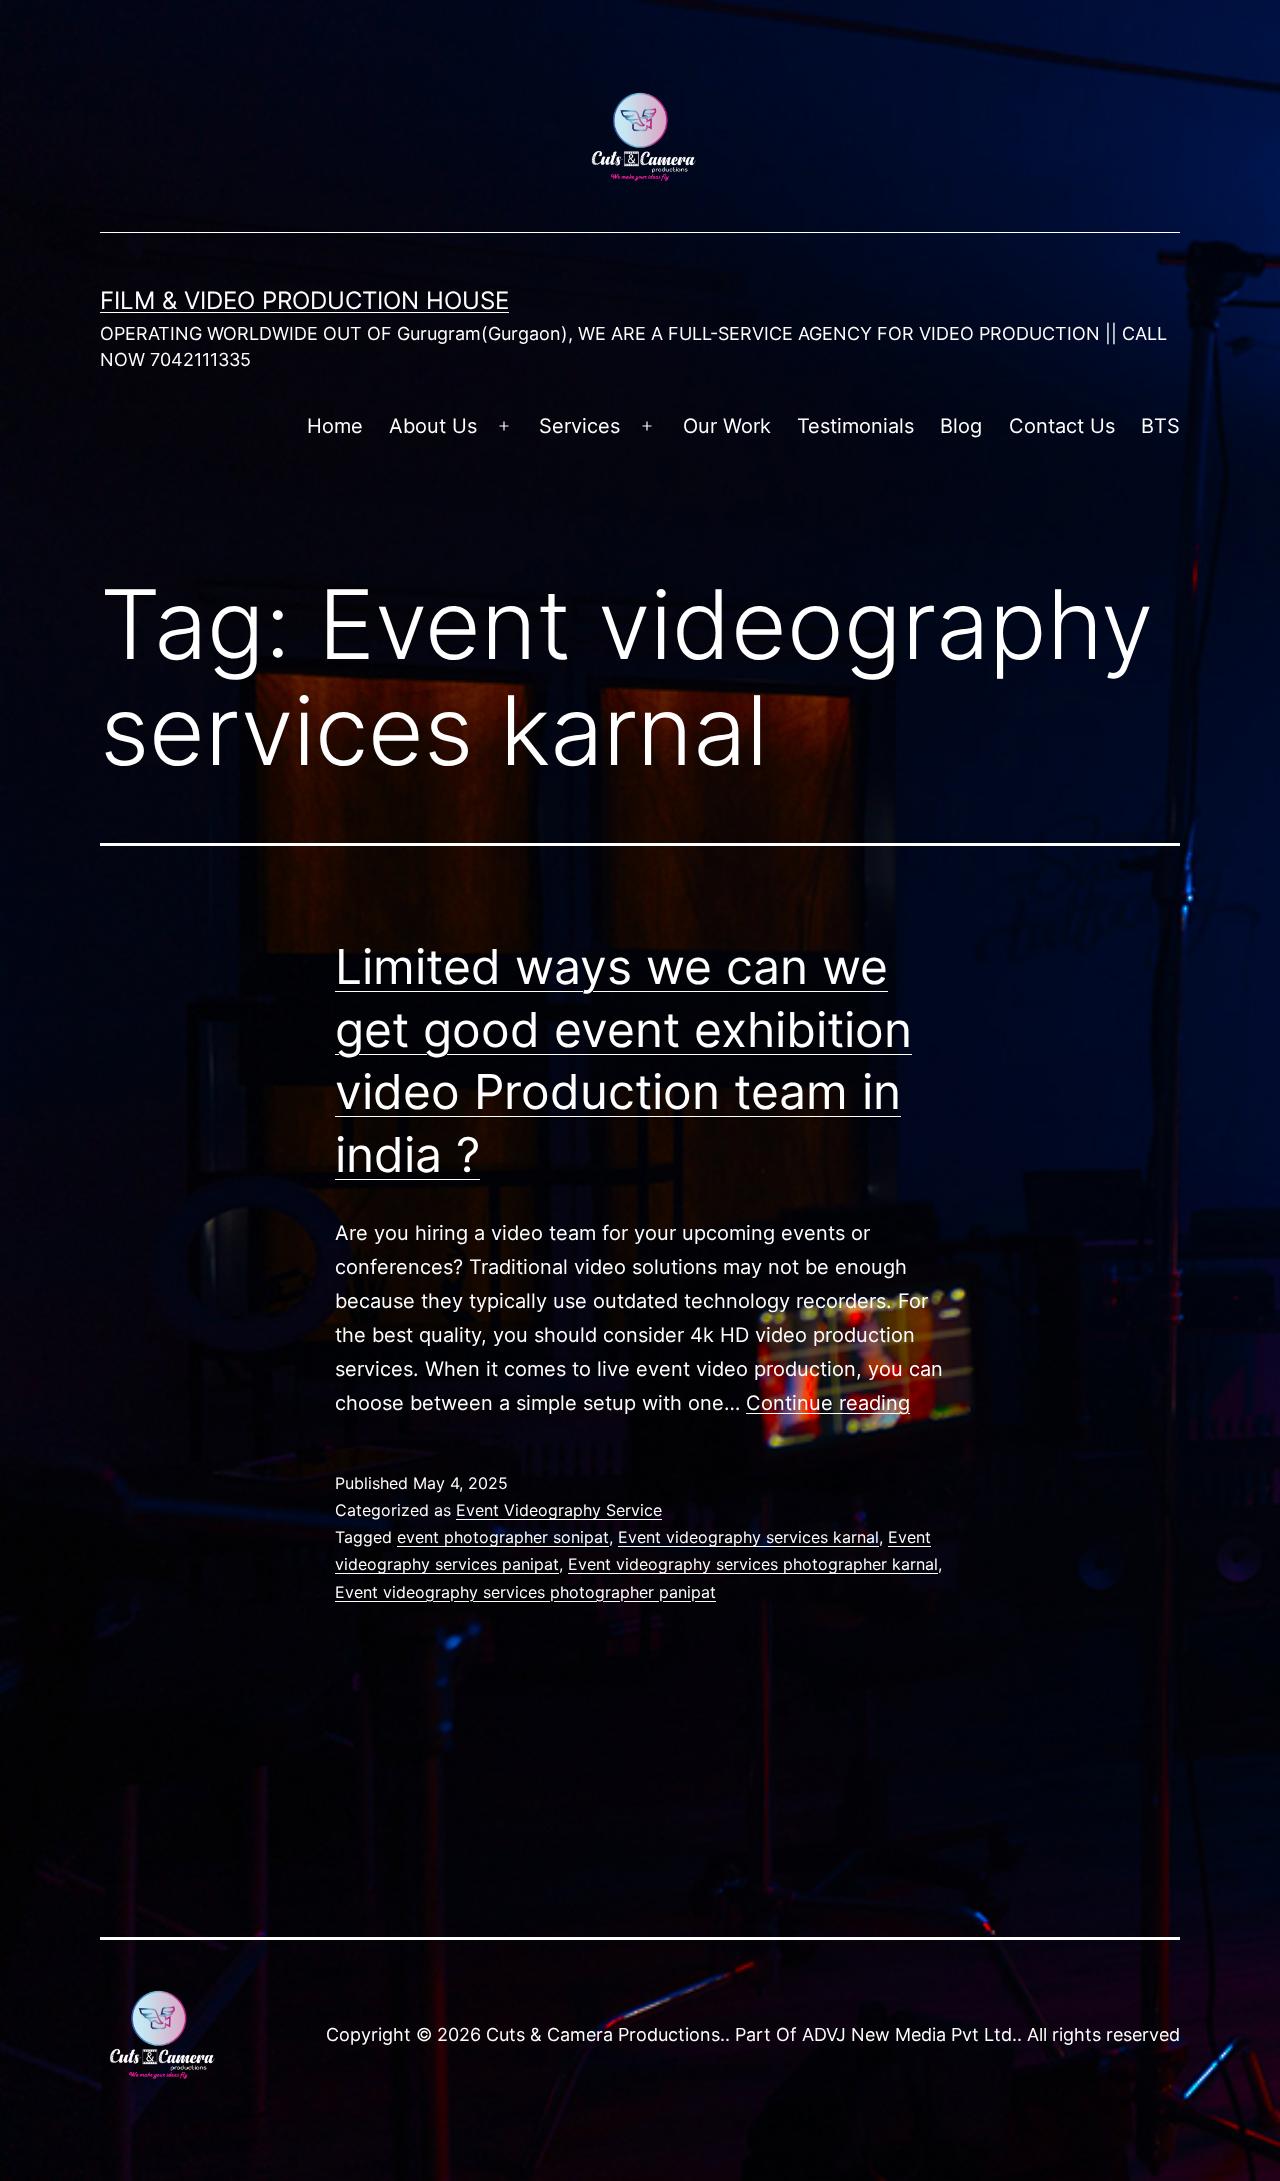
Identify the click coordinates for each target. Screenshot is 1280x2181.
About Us (433, 426)
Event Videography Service (559, 1510)
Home (335, 426)
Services (579, 426)
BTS (1160, 426)
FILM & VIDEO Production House (304, 300)
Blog (961, 426)
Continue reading (828, 1403)
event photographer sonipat (503, 1537)
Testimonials (855, 426)
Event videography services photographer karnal (753, 1564)
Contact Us (1062, 426)
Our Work (727, 426)
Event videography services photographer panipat (525, 1592)
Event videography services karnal (748, 1537)
